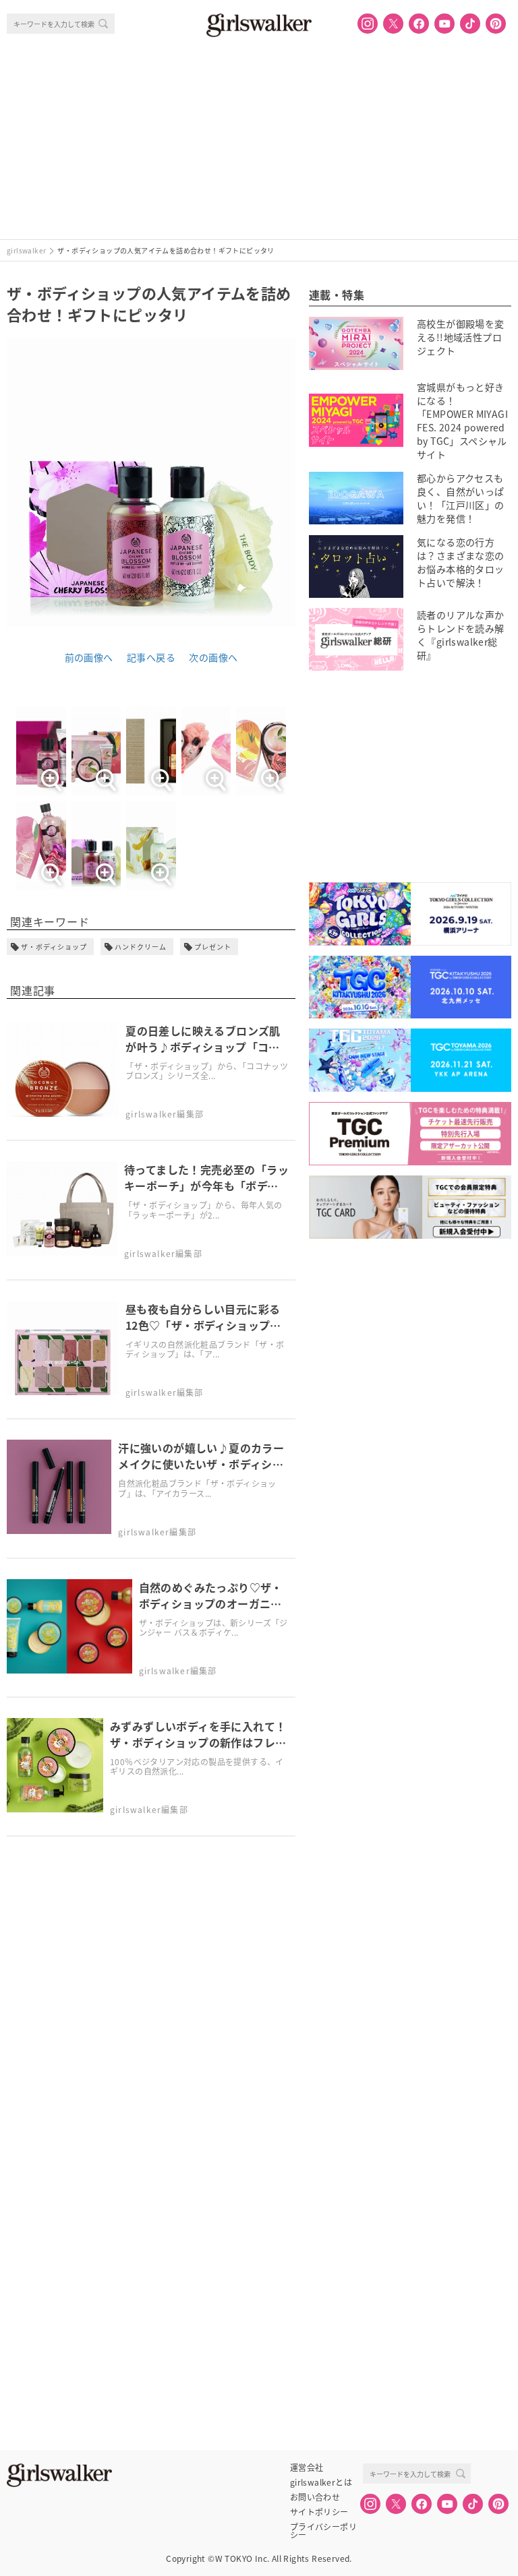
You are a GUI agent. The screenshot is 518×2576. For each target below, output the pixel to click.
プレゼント (213, 947)
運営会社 (307, 2467)
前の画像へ (89, 657)
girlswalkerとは (321, 2482)
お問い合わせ (315, 2497)
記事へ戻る (151, 657)
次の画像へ (213, 657)
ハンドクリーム (141, 947)
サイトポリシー (319, 2512)
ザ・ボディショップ (54, 947)
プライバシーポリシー (323, 2527)
